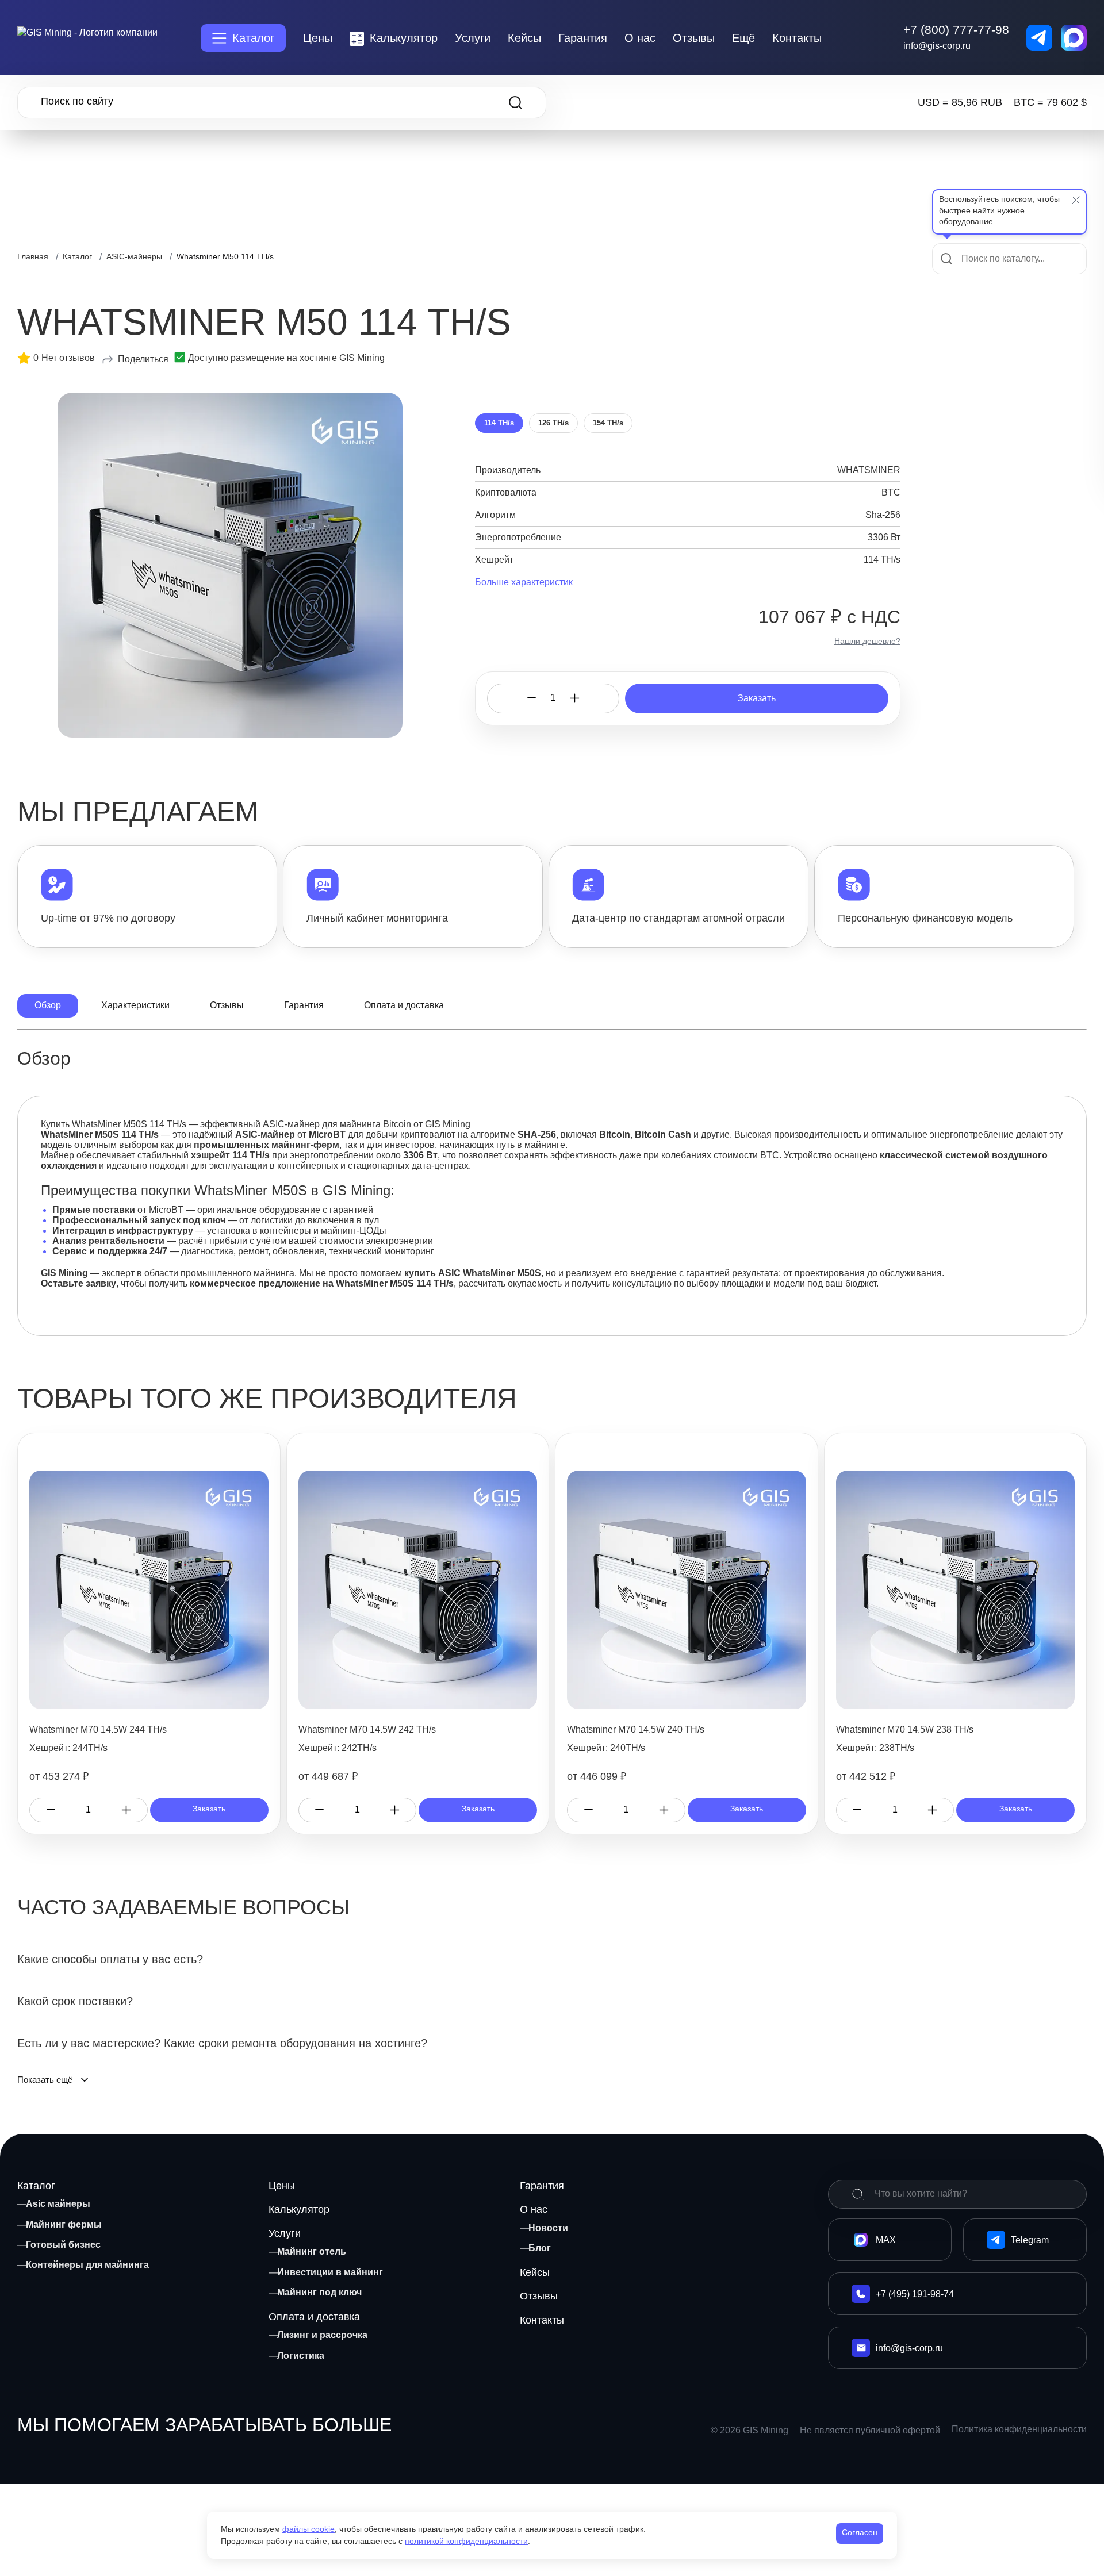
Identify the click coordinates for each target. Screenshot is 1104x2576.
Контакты (797, 38)
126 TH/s (553, 423)
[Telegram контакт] (1039, 38)
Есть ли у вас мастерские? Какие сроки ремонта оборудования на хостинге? (222, 2043)
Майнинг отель (312, 2251)
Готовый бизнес (63, 2245)
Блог (540, 2248)
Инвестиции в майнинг (330, 2272)
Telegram (1030, 2240)
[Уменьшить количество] (532, 698)
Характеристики (135, 1005)
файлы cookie (308, 2529)
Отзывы (694, 38)
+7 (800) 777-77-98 (956, 30)
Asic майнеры (58, 2204)
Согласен (860, 2532)
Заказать (757, 698)
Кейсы (524, 38)
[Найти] (858, 2194)
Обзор (48, 1005)
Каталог (253, 38)
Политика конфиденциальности (1019, 2429)
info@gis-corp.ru (937, 46)
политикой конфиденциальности (466, 2541)
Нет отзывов (68, 358)
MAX (886, 2240)
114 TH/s (499, 423)
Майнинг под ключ (319, 2292)
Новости (548, 2228)
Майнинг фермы (64, 2224)
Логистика (301, 2356)
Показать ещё (45, 2080)
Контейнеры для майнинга (87, 2265)
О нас (640, 38)
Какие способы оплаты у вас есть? (110, 1959)
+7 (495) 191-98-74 (915, 2294)
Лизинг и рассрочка (322, 2335)
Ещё (743, 38)
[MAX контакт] (1074, 38)
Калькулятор (404, 38)
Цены (318, 38)
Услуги (473, 38)
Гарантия (583, 38)
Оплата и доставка (404, 1005)
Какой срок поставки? (75, 2001)
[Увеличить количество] (575, 698)
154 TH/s (608, 423)
